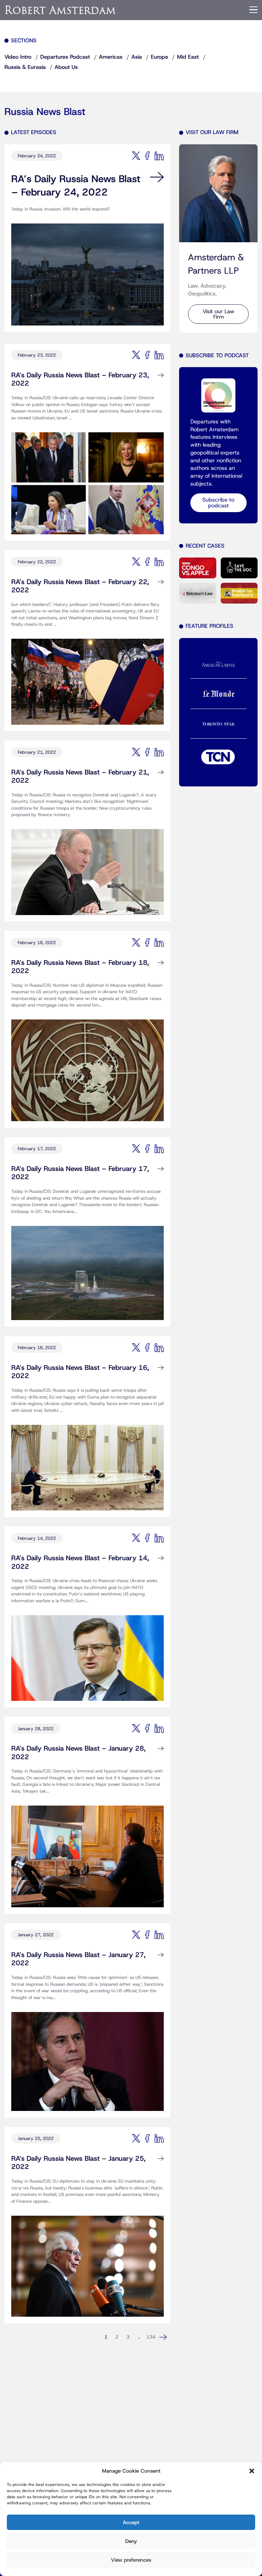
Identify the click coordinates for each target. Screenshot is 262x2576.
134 (151, 2337)
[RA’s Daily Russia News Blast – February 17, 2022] (88, 1267)
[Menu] (253, 10)
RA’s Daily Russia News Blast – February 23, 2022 (80, 380)
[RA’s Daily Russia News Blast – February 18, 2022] (88, 1065)
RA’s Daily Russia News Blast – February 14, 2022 (80, 1562)
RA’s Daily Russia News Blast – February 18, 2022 (80, 967)
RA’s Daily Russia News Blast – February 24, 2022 (76, 186)
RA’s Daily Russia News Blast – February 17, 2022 (80, 1173)
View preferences (131, 2560)
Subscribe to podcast (218, 503)
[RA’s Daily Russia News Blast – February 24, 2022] (88, 269)
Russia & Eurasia (25, 67)
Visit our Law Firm (219, 314)
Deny (131, 2541)
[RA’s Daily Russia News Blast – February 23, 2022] (88, 478)
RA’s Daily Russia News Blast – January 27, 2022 (78, 1959)
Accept (131, 2522)
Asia (137, 57)
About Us (66, 67)
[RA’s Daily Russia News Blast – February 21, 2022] (88, 867)
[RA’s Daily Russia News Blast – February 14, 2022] (88, 1652)
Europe (159, 57)
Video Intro (18, 57)
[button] (252, 2471)
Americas (111, 57)
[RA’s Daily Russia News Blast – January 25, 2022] (88, 2261)
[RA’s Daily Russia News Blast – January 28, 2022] (88, 1851)
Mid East (188, 57)
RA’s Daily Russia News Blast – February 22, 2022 (80, 586)
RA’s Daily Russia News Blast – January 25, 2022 (78, 2163)
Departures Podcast (65, 57)
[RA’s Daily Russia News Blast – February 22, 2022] (88, 676)
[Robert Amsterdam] (61, 10)
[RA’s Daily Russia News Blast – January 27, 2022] (88, 2056)
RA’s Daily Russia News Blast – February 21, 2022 (80, 777)
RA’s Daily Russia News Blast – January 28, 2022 (78, 1753)
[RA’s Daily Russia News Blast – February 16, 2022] (88, 1462)
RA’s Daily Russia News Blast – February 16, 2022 (80, 1372)
